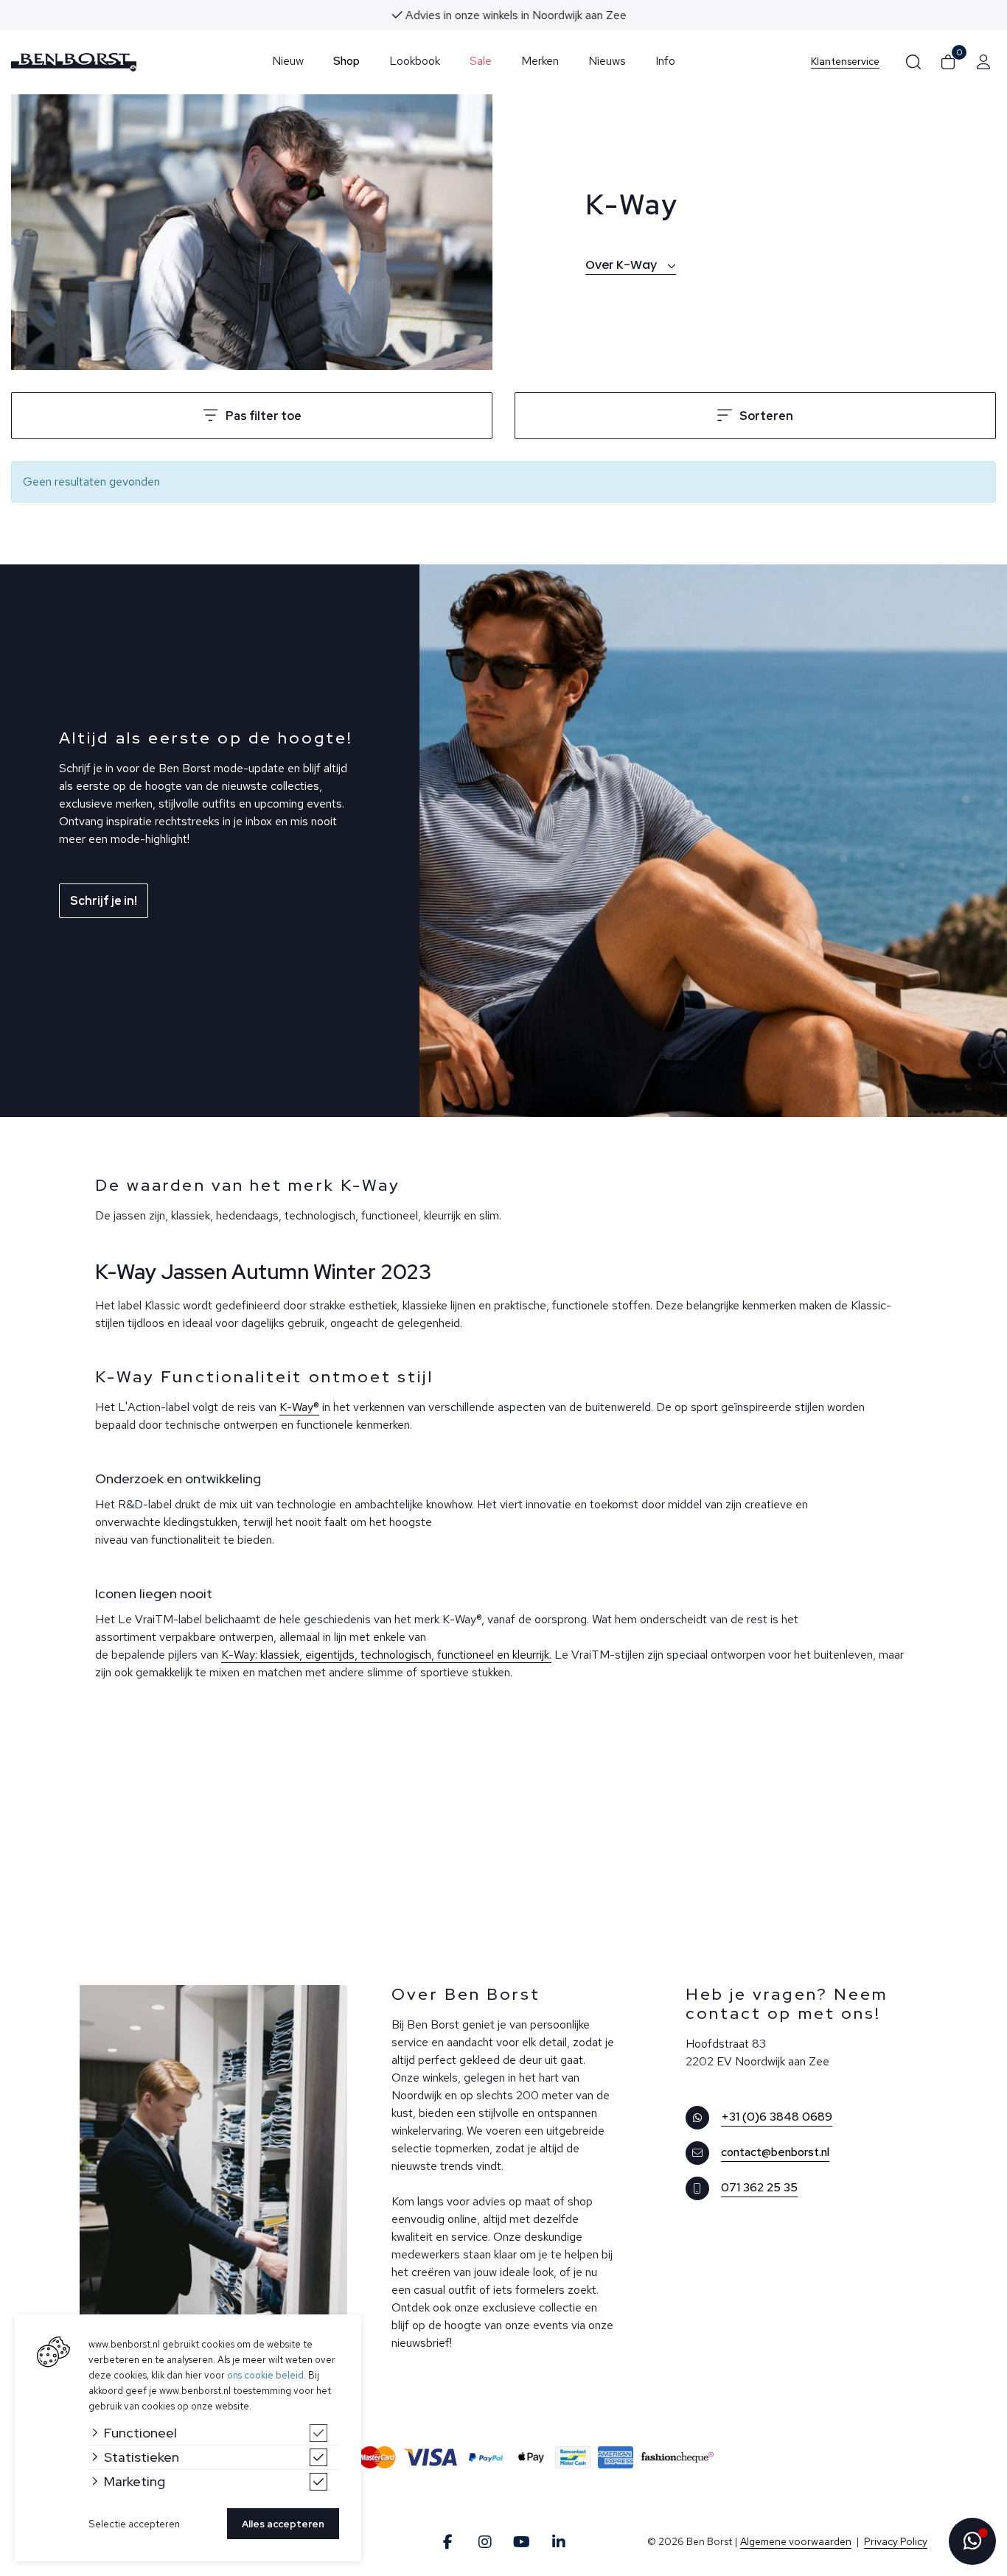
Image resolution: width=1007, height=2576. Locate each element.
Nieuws (607, 61)
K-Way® (299, 1407)
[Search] (913, 62)
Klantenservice (845, 62)
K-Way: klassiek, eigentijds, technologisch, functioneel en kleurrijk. (386, 1655)
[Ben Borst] (74, 62)
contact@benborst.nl (775, 2152)
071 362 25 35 (759, 2187)
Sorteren (766, 416)
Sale (481, 61)
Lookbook (415, 61)
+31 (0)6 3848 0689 (777, 2117)
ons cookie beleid (265, 2375)
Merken (540, 61)
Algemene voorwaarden (796, 2541)
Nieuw (288, 61)
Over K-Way (623, 265)
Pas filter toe (264, 416)
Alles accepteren (283, 2524)
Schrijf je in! (104, 901)
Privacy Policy (896, 2541)
